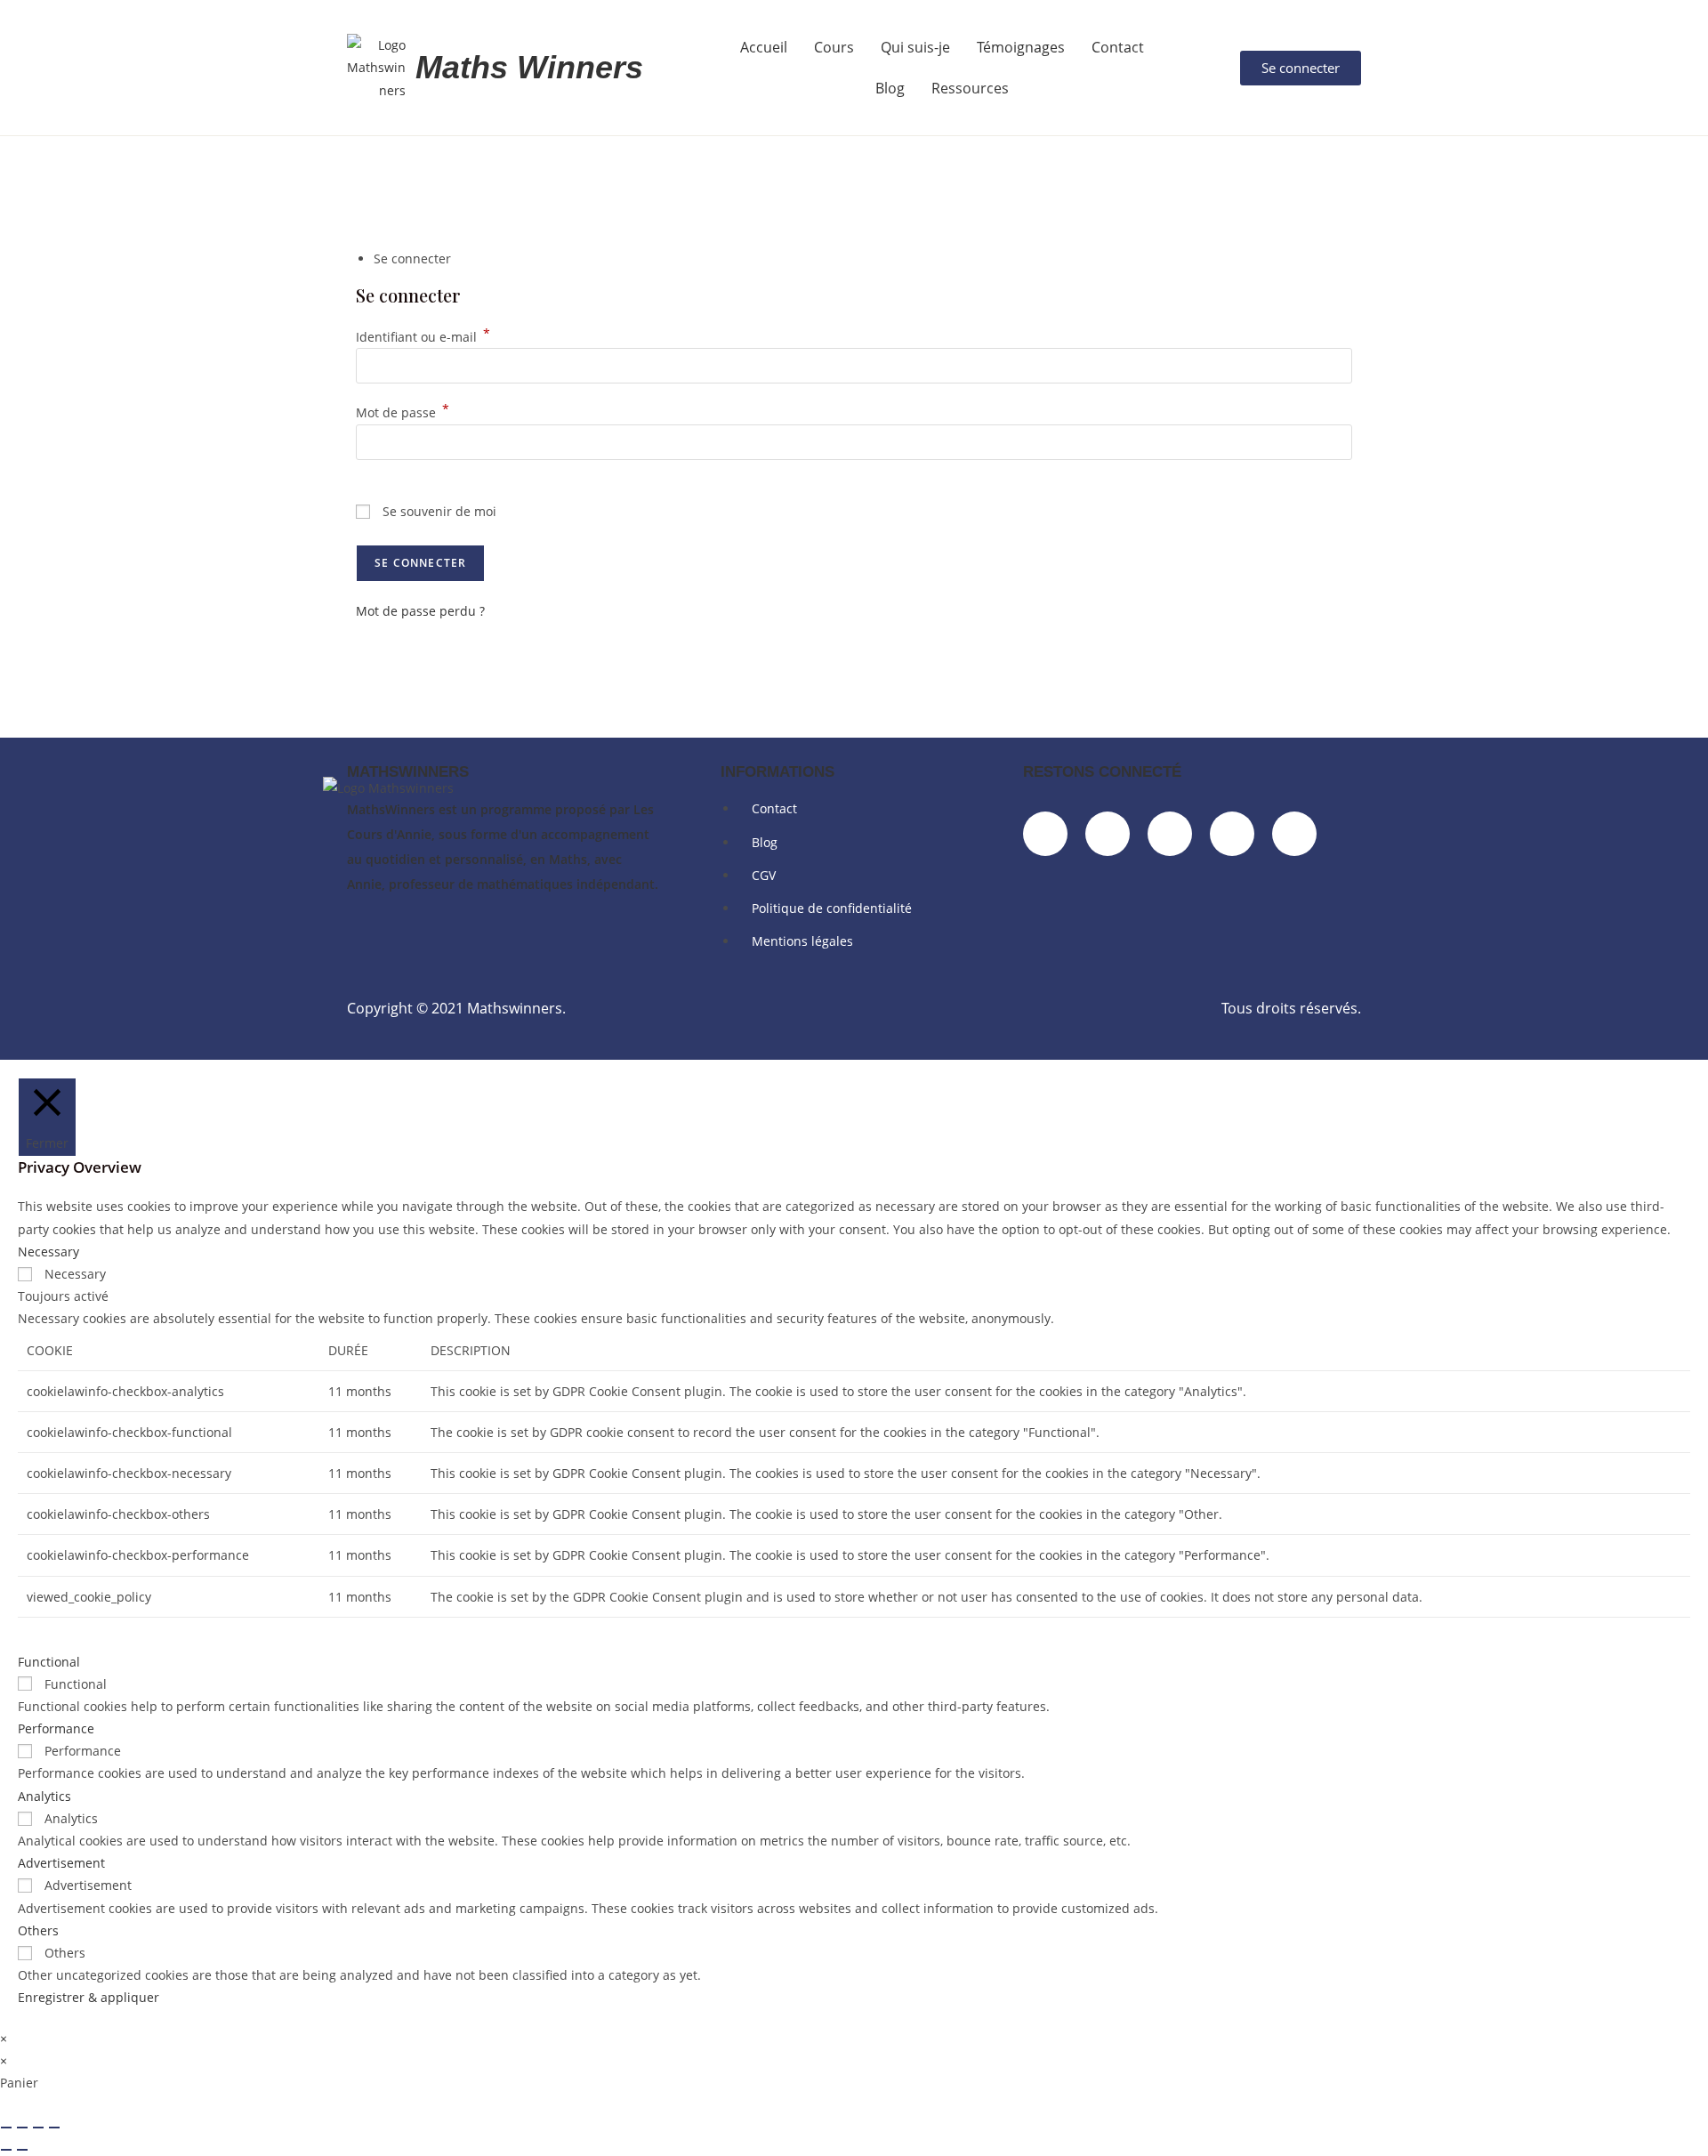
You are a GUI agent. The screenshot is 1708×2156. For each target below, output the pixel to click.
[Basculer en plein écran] (22, 2128)
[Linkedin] (1108, 834)
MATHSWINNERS (408, 772)
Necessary (75, 1274)
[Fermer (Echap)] (54, 2128)
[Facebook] (1045, 834)
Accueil (764, 47)
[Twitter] (1232, 834)
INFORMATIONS (777, 772)
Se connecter (420, 563)
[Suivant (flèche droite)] (22, 2150)
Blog (890, 88)
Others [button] (38, 1930)
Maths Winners (529, 67)
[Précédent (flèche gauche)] (6, 2150)
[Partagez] (38, 2128)
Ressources (970, 88)
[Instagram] (1170, 834)
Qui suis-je (915, 47)
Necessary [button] (48, 1252)
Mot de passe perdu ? (420, 611)
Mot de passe (403, 412)
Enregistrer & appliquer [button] (89, 1997)
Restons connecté (1102, 772)
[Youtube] (1294, 834)
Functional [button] (49, 1662)
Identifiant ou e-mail (423, 337)
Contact (1118, 47)
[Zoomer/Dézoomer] (6, 2128)
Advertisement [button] (61, 1863)
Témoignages (1021, 47)
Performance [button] (56, 1728)
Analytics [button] (44, 1796)
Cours (834, 47)
